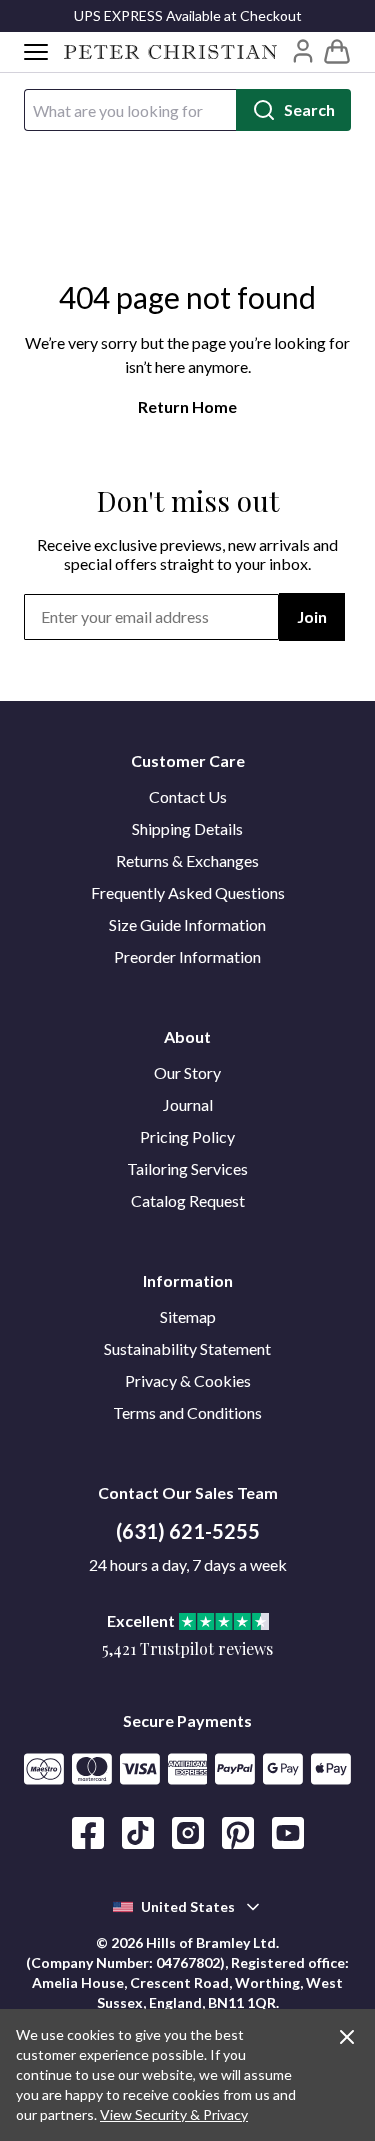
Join (312, 616)
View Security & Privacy (174, 2114)
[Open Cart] (337, 52)
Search (309, 109)
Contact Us (188, 796)
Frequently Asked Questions (188, 892)
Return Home (187, 406)
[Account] (303, 51)
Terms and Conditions (187, 1412)
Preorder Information (187, 956)
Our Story (187, 1072)
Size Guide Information (187, 924)
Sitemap (188, 1316)
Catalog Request (188, 1200)
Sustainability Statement (187, 1348)
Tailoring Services (187, 1168)
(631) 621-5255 (188, 1531)
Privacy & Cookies (188, 1380)
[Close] (347, 2037)
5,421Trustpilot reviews (187, 1648)
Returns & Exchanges (187, 860)
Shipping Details (187, 828)
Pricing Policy (187, 1136)
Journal (188, 1104)
